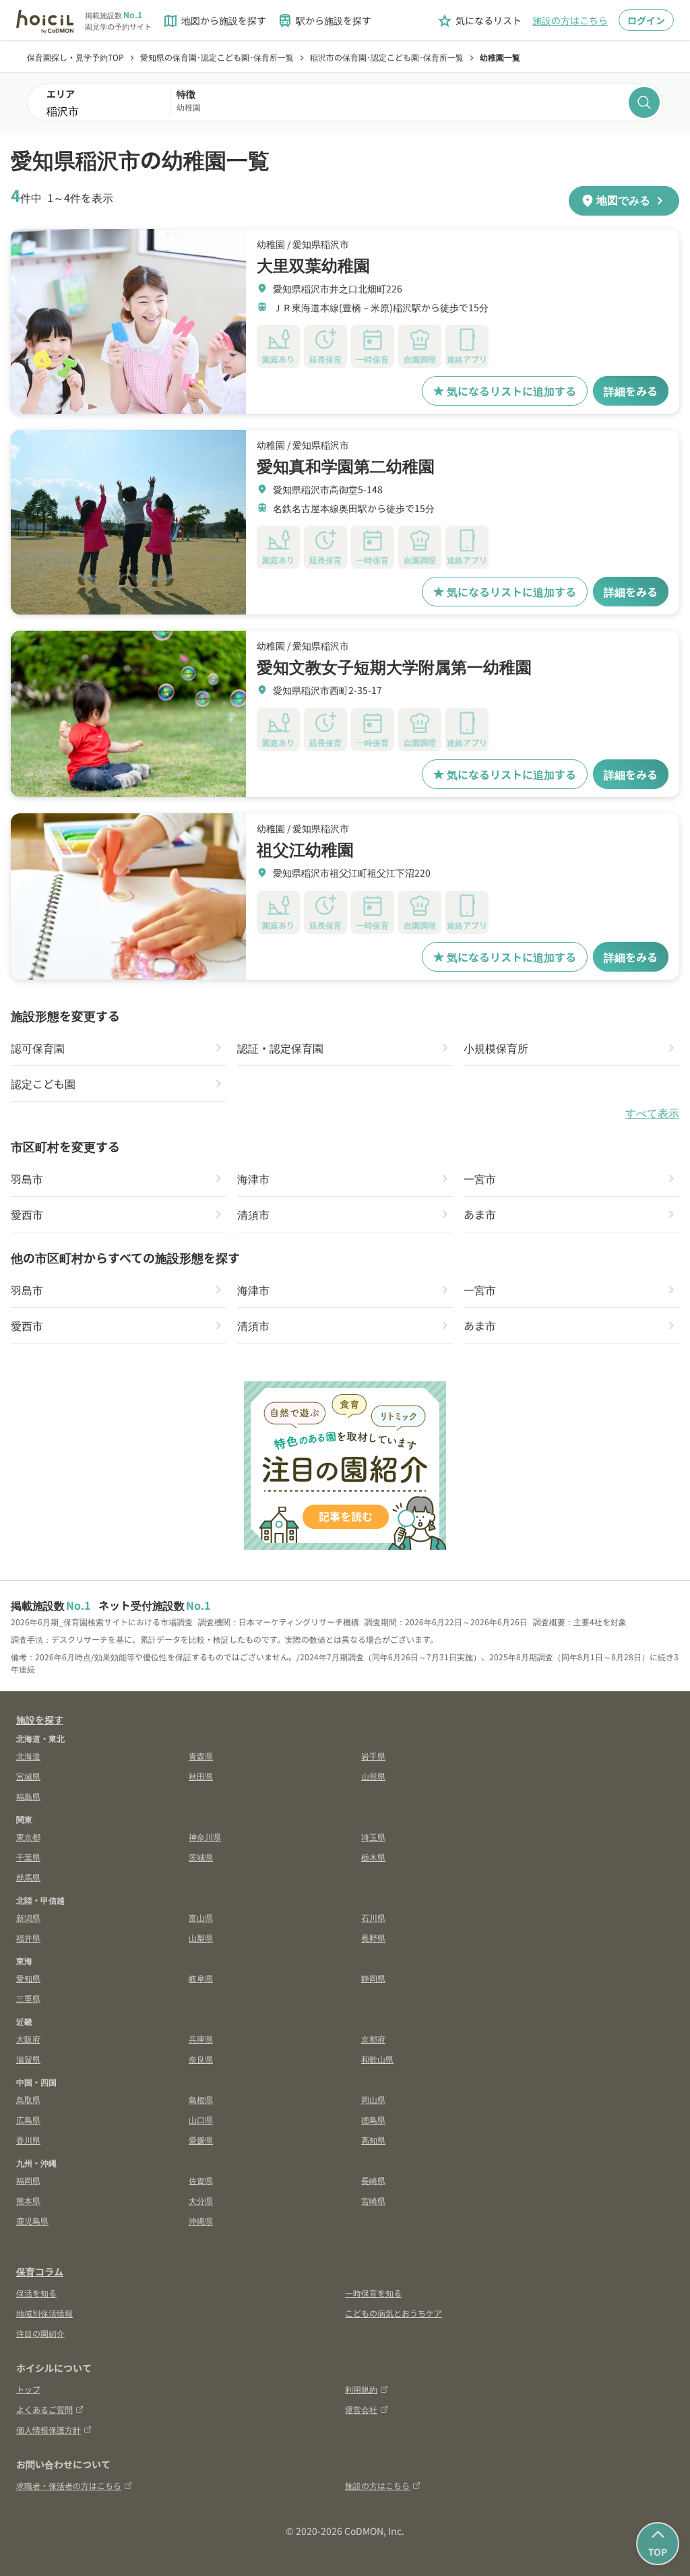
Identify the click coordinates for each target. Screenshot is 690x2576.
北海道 (28, 1756)
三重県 (28, 1998)
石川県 (373, 1917)
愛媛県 (201, 2140)
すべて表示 (652, 1113)
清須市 (253, 1214)
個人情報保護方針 (49, 2429)
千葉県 (28, 1857)
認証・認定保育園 (280, 1048)
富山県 (201, 1917)
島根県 (201, 2099)
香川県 (28, 2140)
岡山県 (373, 2099)
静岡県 (373, 1978)
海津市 (253, 1179)
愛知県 (28, 1978)
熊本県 (28, 2200)
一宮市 (480, 1179)
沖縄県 (201, 2221)
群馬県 (28, 1877)
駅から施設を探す (324, 21)
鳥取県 (28, 2099)
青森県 (201, 1756)
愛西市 (27, 1214)
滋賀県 (28, 2059)
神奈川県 (205, 1836)
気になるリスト (479, 21)
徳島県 (373, 2119)
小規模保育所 (496, 1048)
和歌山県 (377, 2059)
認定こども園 (43, 1083)
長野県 (373, 1938)
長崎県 (373, 2180)
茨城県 (201, 1857)
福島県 (28, 1796)
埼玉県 (373, 1836)
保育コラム (40, 2271)
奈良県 (201, 2059)
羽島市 (27, 1179)
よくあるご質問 (44, 2409)
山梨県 (201, 1938)
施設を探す (40, 1720)
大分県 (201, 2200)
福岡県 (28, 2180)
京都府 (373, 2039)
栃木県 (373, 1857)
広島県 (28, 2119)
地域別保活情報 (44, 2313)
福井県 (28, 1938)
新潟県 (28, 1917)
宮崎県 (373, 2200)
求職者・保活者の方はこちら (69, 2485)
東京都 (28, 1836)
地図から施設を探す (214, 21)
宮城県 (28, 1776)
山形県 (373, 1776)
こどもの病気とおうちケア (394, 2313)
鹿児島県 (32, 2221)
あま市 (480, 1214)
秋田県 (201, 1776)
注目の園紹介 (40, 2333)
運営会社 (361, 2409)
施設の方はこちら (570, 20)
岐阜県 (201, 1978)
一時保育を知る (373, 2293)
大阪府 (28, 2039)
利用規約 (361, 2389)
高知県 (373, 2140)
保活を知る (36, 2293)
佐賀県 (201, 2180)
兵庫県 (201, 2039)
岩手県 (373, 1756)
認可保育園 (38, 1048)
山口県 (201, 2119)
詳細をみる (631, 391)
